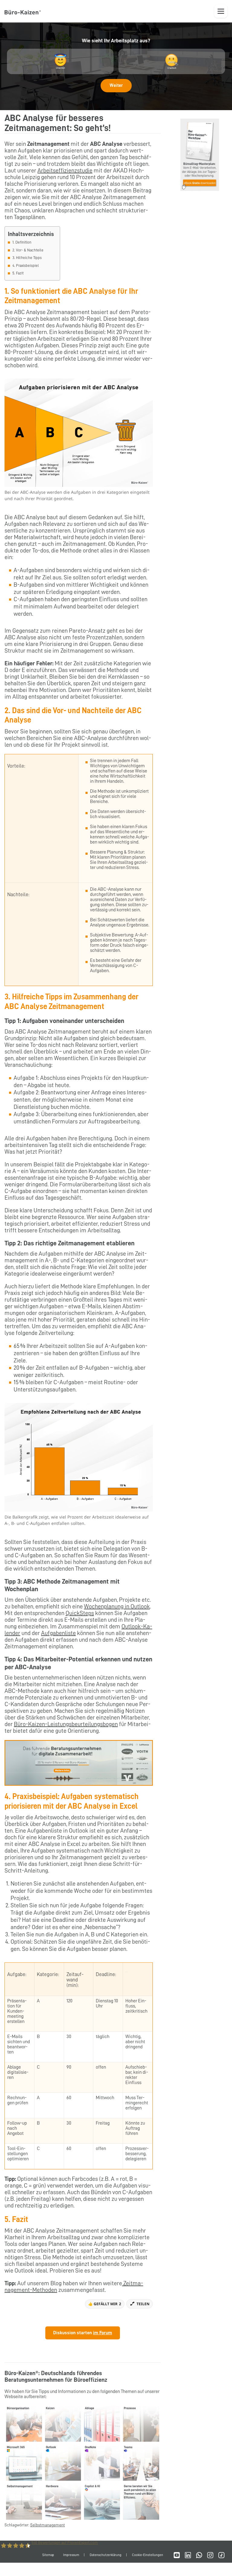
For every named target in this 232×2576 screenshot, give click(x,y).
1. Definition (22, 242)
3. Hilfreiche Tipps (27, 258)
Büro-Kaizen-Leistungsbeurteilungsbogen (66, 1724)
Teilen (143, 2304)
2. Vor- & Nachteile (28, 250)
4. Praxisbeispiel (26, 265)
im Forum (103, 2333)
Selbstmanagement (48, 2525)
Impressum (71, 2555)
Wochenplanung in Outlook (117, 1606)
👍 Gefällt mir (105, 2304)
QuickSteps (80, 1613)
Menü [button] (221, 11)
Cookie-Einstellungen (148, 2555)
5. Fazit (18, 273)
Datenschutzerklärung (106, 2555)
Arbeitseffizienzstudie (65, 170)
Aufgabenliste (58, 1633)
